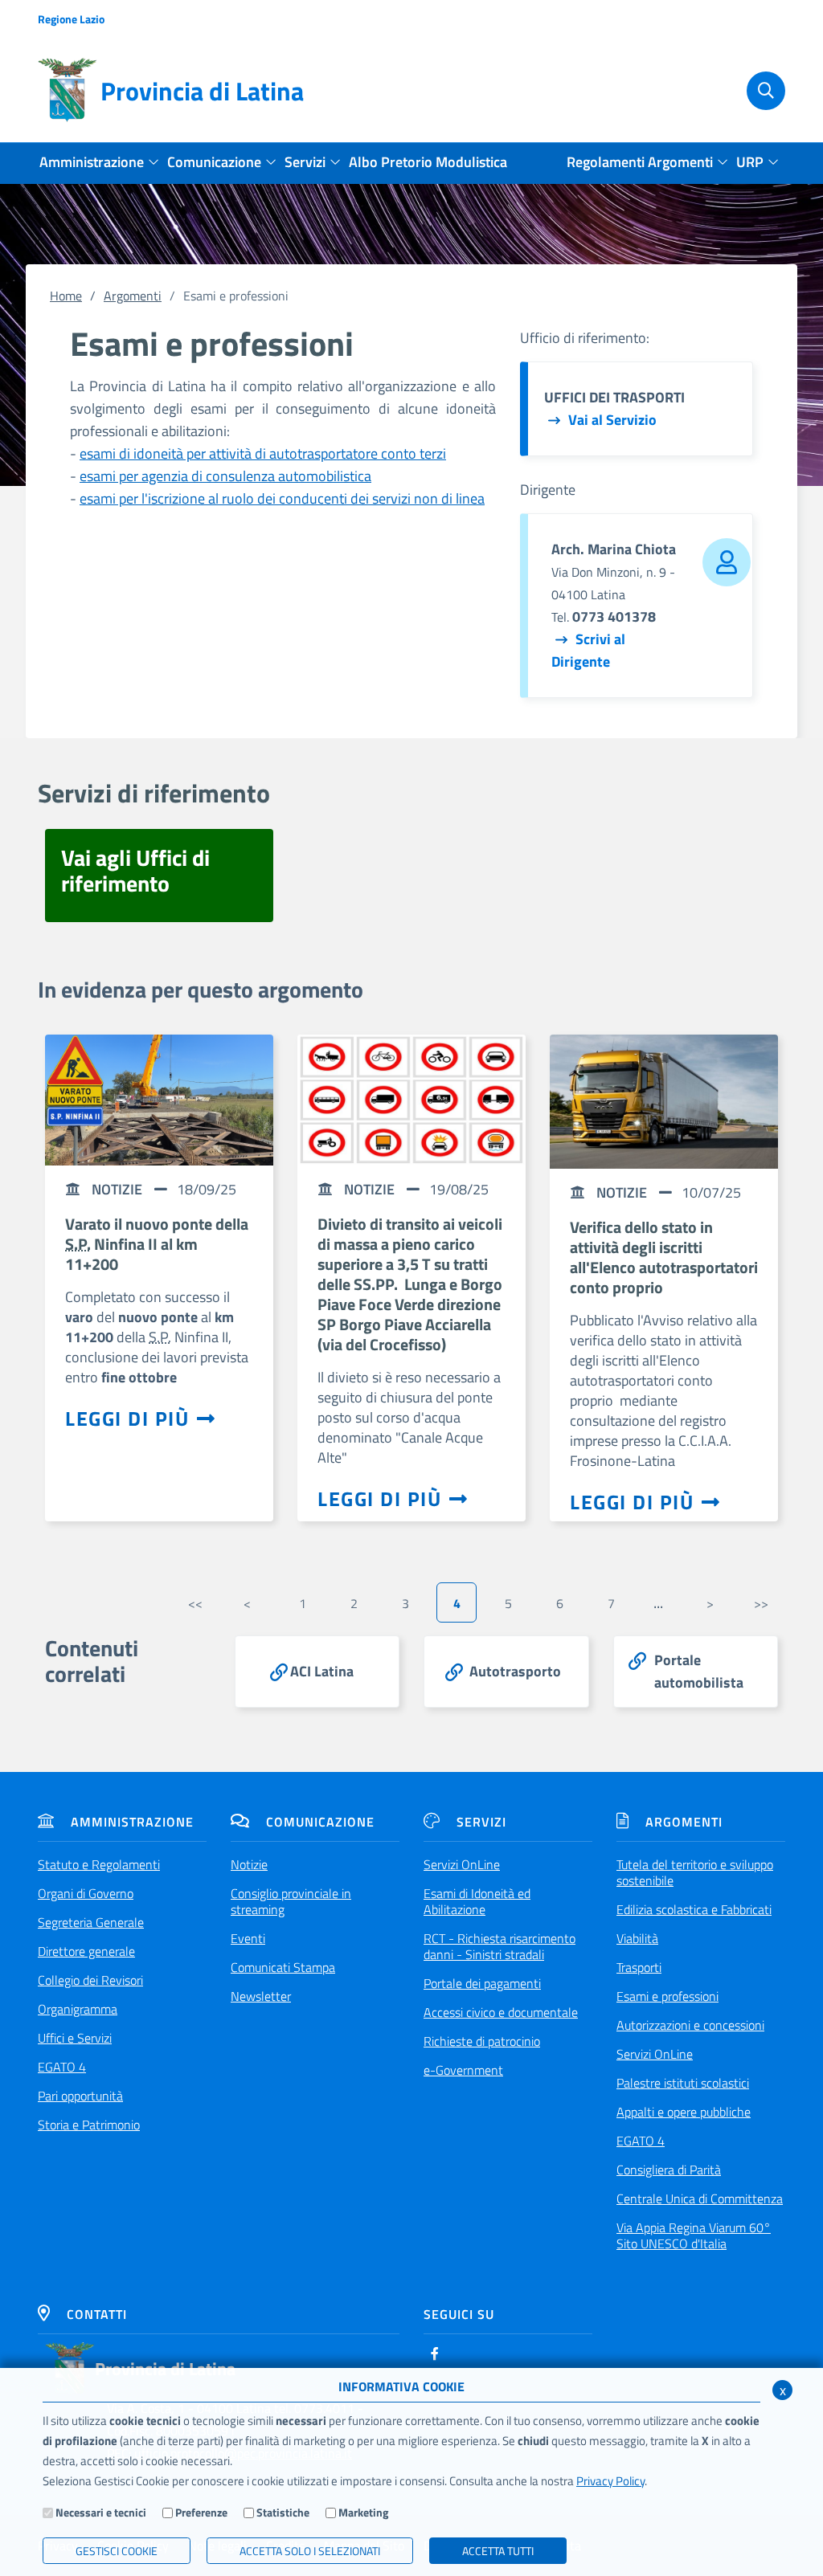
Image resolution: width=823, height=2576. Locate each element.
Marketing (363, 2512)
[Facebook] (435, 2354)
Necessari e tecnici (101, 2512)
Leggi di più (127, 1419)
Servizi (481, 1822)
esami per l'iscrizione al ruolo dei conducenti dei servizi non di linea (282, 498)
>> (761, 1603)
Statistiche (283, 2512)
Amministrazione (132, 1822)
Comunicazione (320, 1822)
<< (195, 1603)
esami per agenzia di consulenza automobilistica (225, 476)
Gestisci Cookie (117, 2551)
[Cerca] (760, 91)
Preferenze (201, 2512)
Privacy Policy (610, 2481)
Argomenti (133, 296)
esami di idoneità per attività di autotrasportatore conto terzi (263, 453)
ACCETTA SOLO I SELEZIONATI (310, 2551)
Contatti (97, 2314)
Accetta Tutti (498, 2551)
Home (66, 296)
